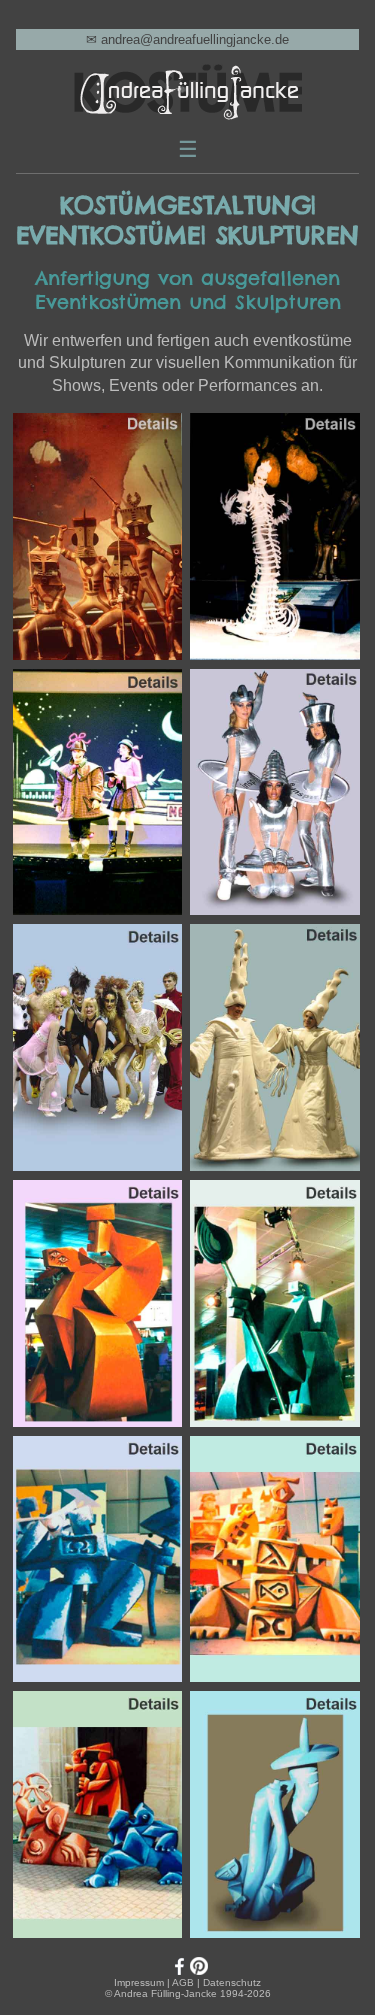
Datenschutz (232, 1982)
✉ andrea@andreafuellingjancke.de (187, 39)
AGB (183, 1982)
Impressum (139, 1982)
